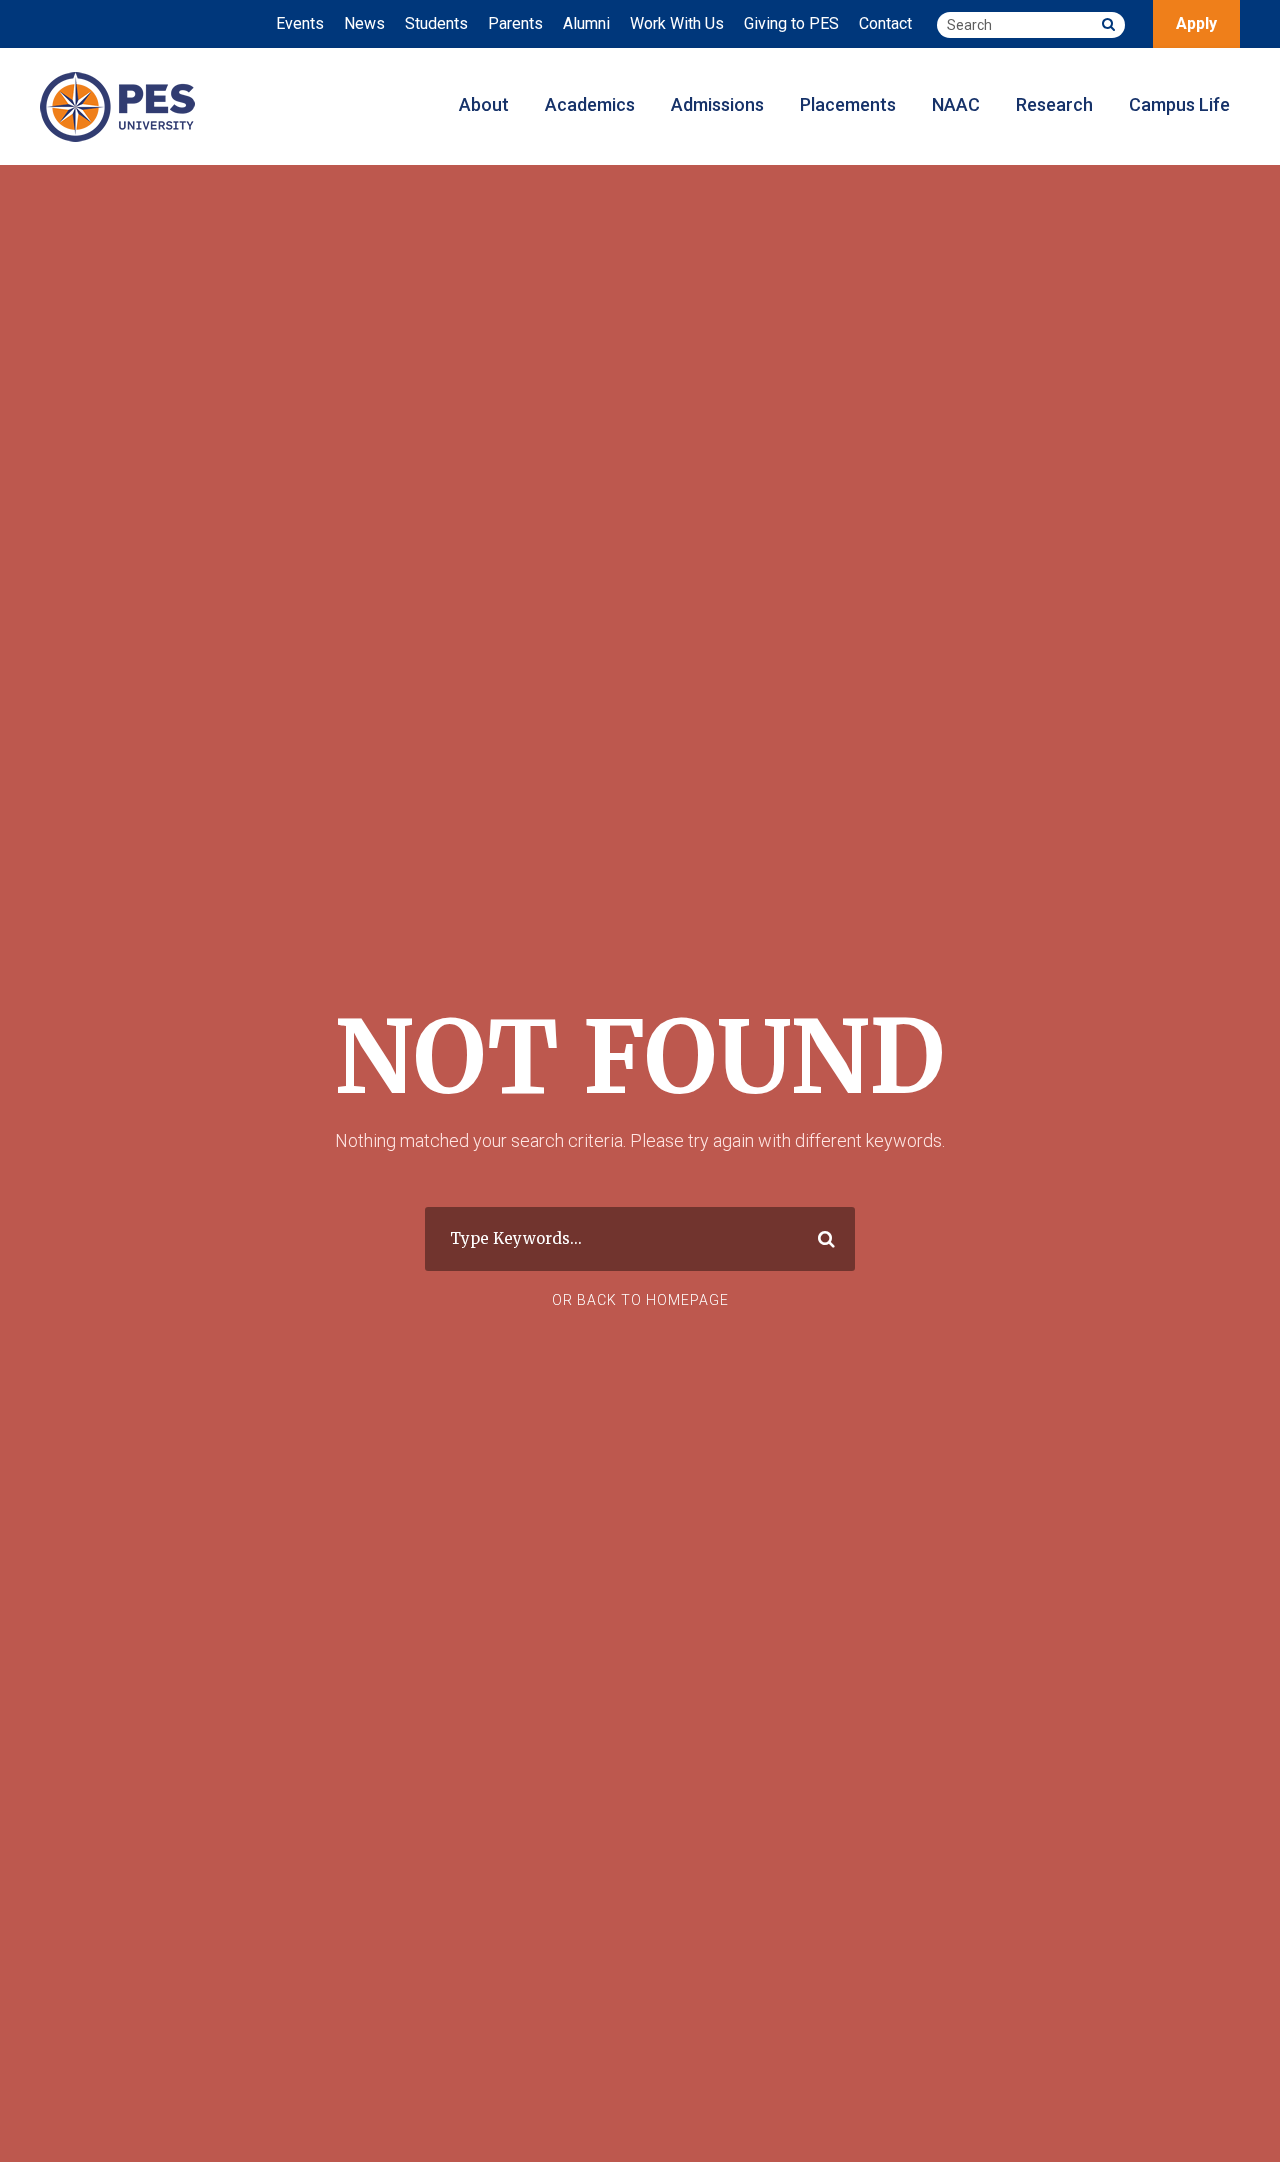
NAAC (956, 104)
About (484, 104)
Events (300, 23)
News (364, 23)
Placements (848, 104)
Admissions (717, 104)
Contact (885, 23)
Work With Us (677, 23)
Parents (515, 23)
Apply (1196, 23)
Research (1054, 104)
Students (436, 23)
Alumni (586, 23)
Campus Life (1179, 104)
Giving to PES (791, 23)
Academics (590, 104)
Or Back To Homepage (640, 1300)
